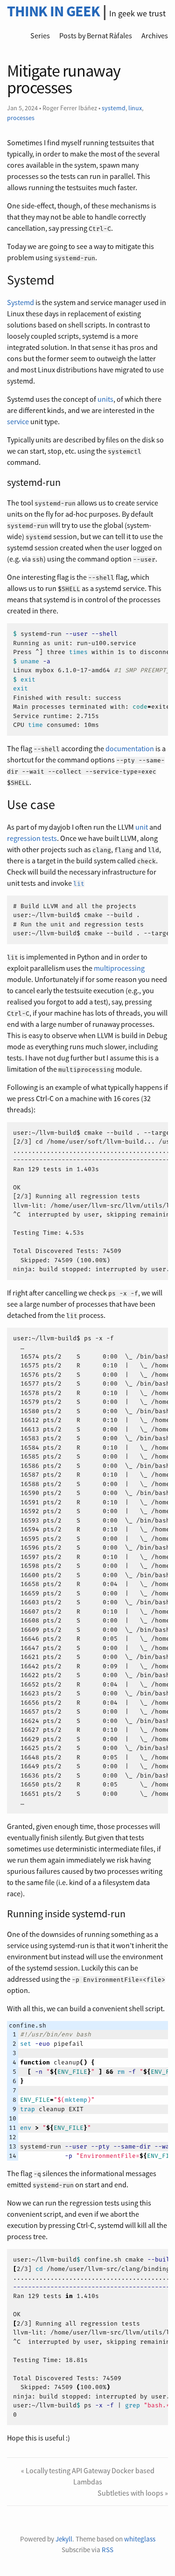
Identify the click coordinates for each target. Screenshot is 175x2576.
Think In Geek (53, 11)
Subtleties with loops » (133, 2493)
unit (142, 827)
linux (135, 108)
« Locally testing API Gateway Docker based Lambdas (88, 2476)
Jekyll (64, 2539)
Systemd (21, 302)
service (18, 421)
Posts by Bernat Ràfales (96, 36)
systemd (114, 108)
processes (21, 118)
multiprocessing (119, 968)
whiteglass (140, 2539)
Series (40, 36)
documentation (130, 748)
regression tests (32, 838)
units (105, 399)
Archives (155, 36)
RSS (108, 2550)
